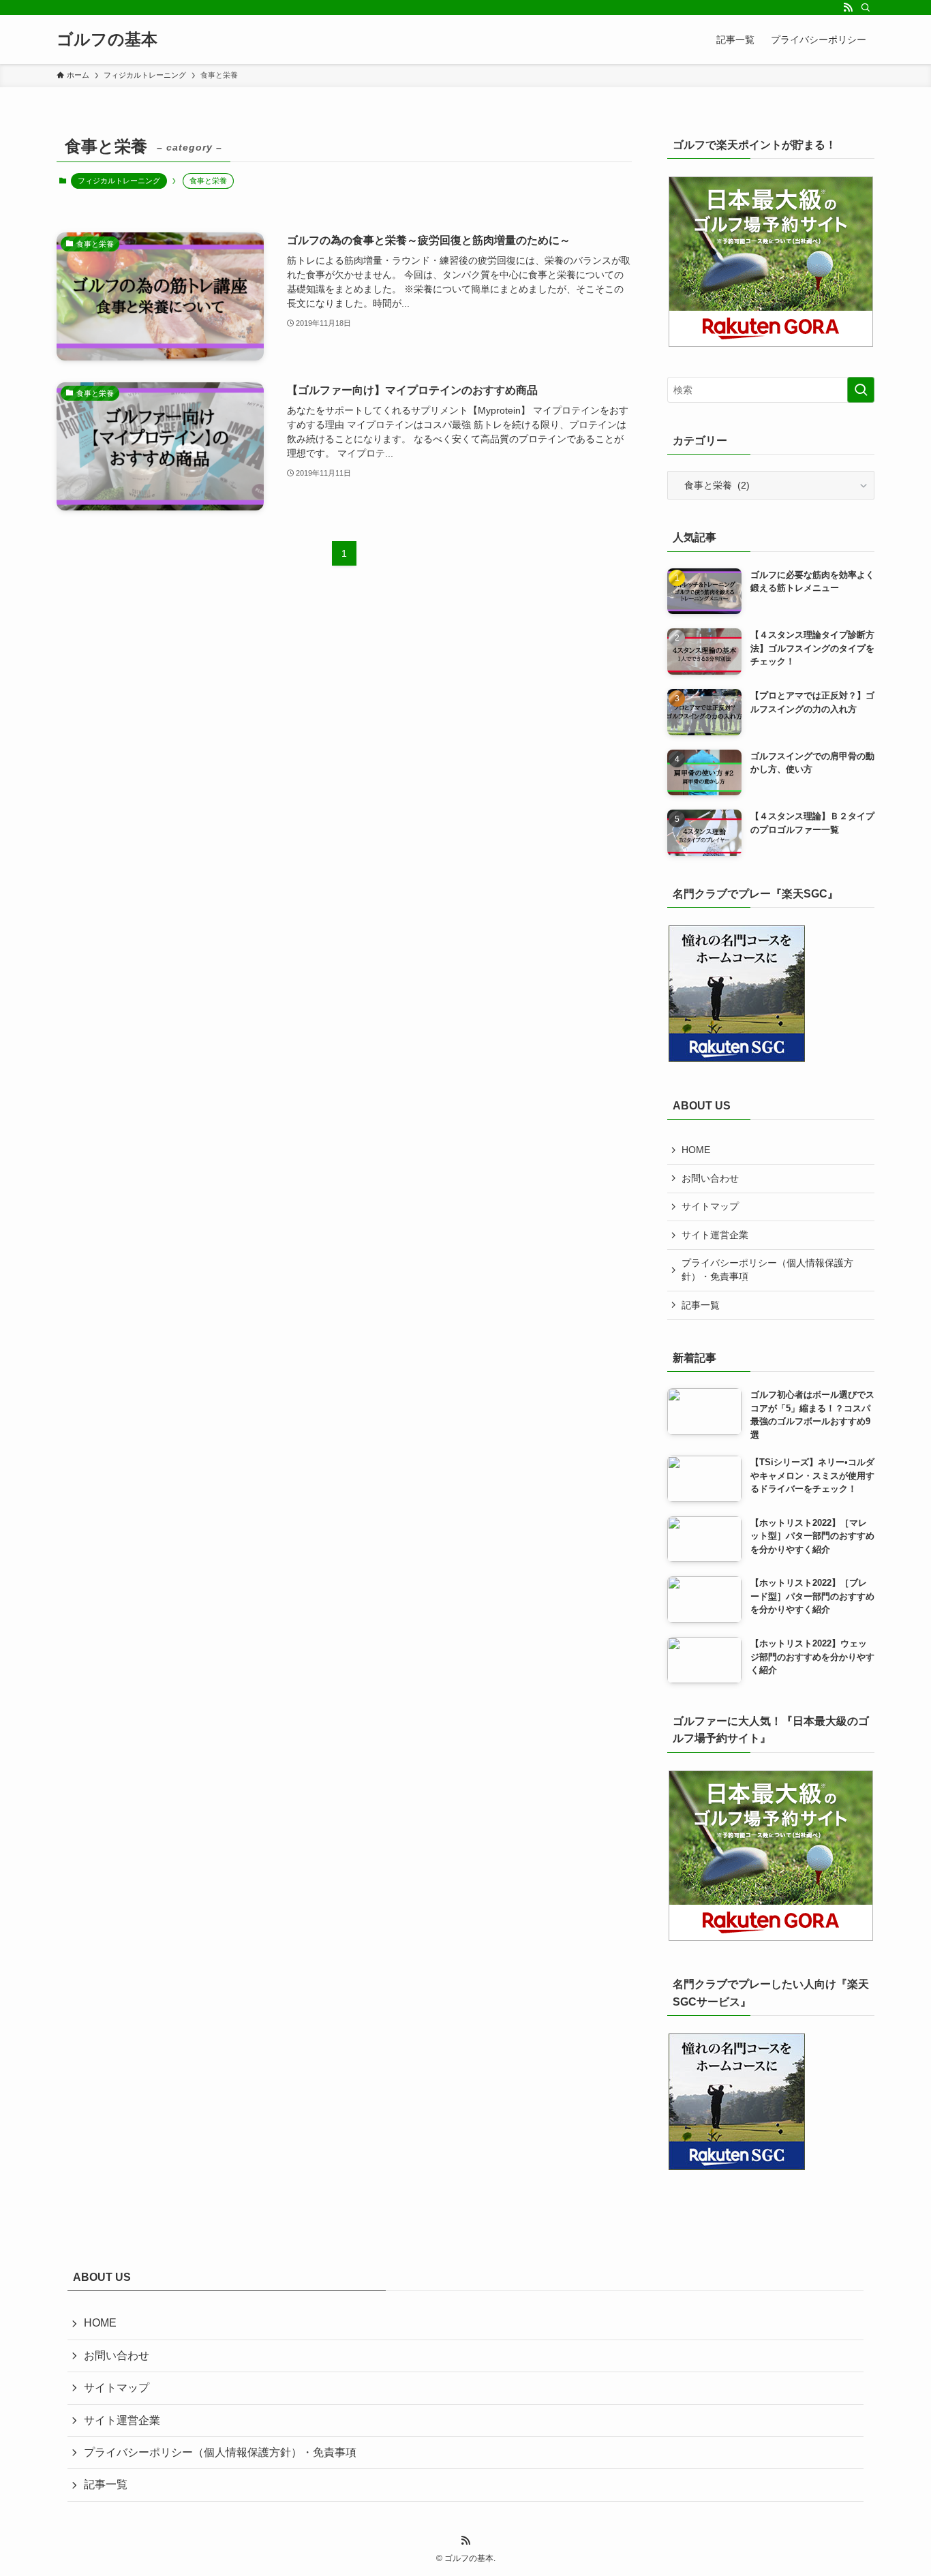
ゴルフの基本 (107, 40)
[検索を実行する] (861, 390)
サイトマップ (710, 1206)
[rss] (848, 7)
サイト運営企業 (715, 1235)
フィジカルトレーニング (119, 181)
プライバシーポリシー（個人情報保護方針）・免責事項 (767, 1270)
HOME (696, 1150)
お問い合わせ (710, 1178)
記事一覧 (701, 1305)
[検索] (866, 7)
